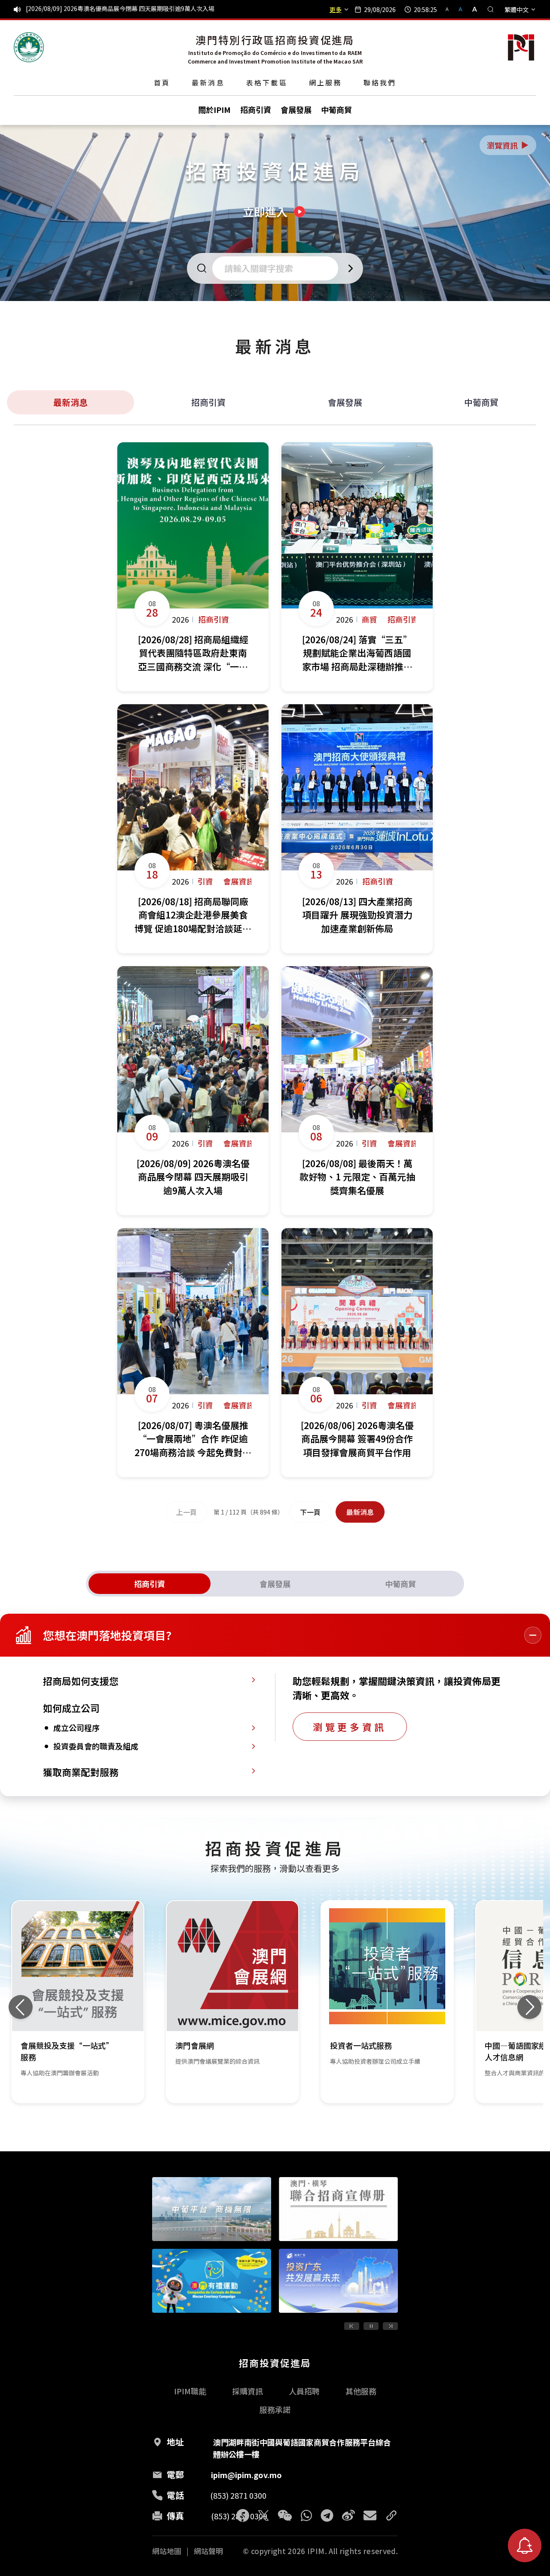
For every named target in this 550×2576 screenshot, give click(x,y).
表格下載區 (267, 82)
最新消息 (208, 82)
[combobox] (278, 268)
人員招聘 (304, 2391)
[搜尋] (491, 9)
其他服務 (361, 2391)
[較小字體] (451, 9)
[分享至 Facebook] (243, 2515)
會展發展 (345, 402)
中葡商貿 (481, 402)
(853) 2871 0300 (238, 2495)
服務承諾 (275, 2409)
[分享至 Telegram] (327, 2515)
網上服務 (325, 82)
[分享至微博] (348, 2515)
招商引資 (208, 402)
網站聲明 (208, 2551)
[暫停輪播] (371, 2326)
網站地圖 (167, 2551)
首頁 (162, 82)
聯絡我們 (380, 82)
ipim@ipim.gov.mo (246, 2475)
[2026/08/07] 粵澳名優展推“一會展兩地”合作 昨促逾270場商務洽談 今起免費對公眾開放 (147, 9)
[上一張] (21, 2007)
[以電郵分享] (370, 2515)
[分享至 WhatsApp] (306, 2515)
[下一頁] (390, 2326)
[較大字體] (472, 9)
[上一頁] (352, 2326)
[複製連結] (391, 2515)
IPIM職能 (190, 2391)
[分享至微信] (285, 2515)
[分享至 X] (263, 2515)
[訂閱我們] (525, 2546)
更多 (336, 9)
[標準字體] (461, 9)
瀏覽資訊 (508, 145)
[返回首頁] (29, 47)
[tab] (150, 1584)
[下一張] (529, 2007)
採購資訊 (247, 2391)
